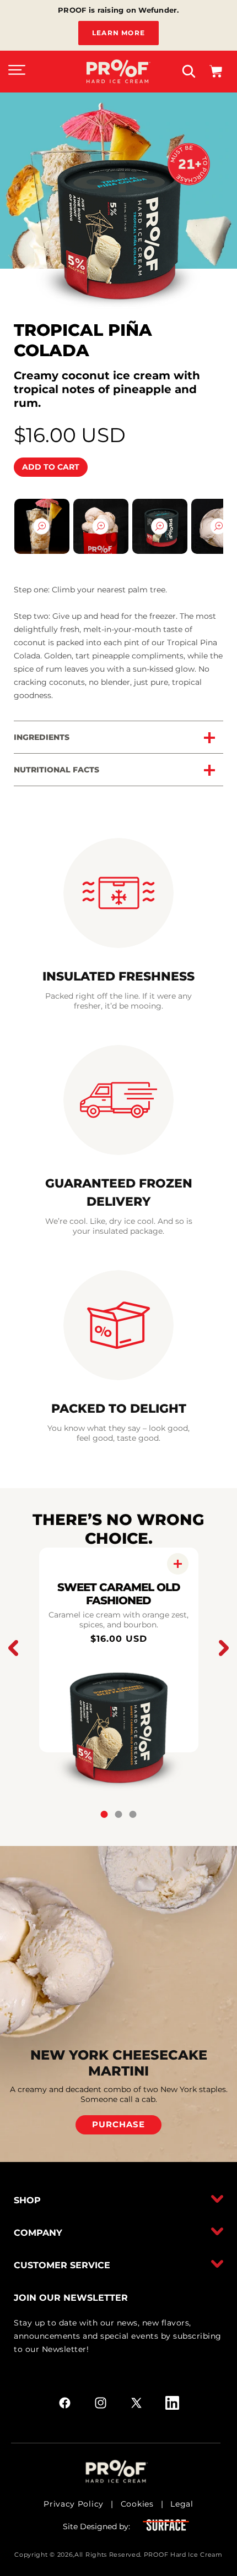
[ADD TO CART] (178, 1564)
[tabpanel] (119, 1650)
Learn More (118, 33)
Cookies (137, 2504)
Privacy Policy (74, 2504)
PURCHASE (118, 2124)
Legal (182, 2504)
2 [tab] (119, 1814)
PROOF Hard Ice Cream (183, 2555)
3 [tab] (133, 1814)
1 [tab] (104, 1814)
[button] (17, 72)
